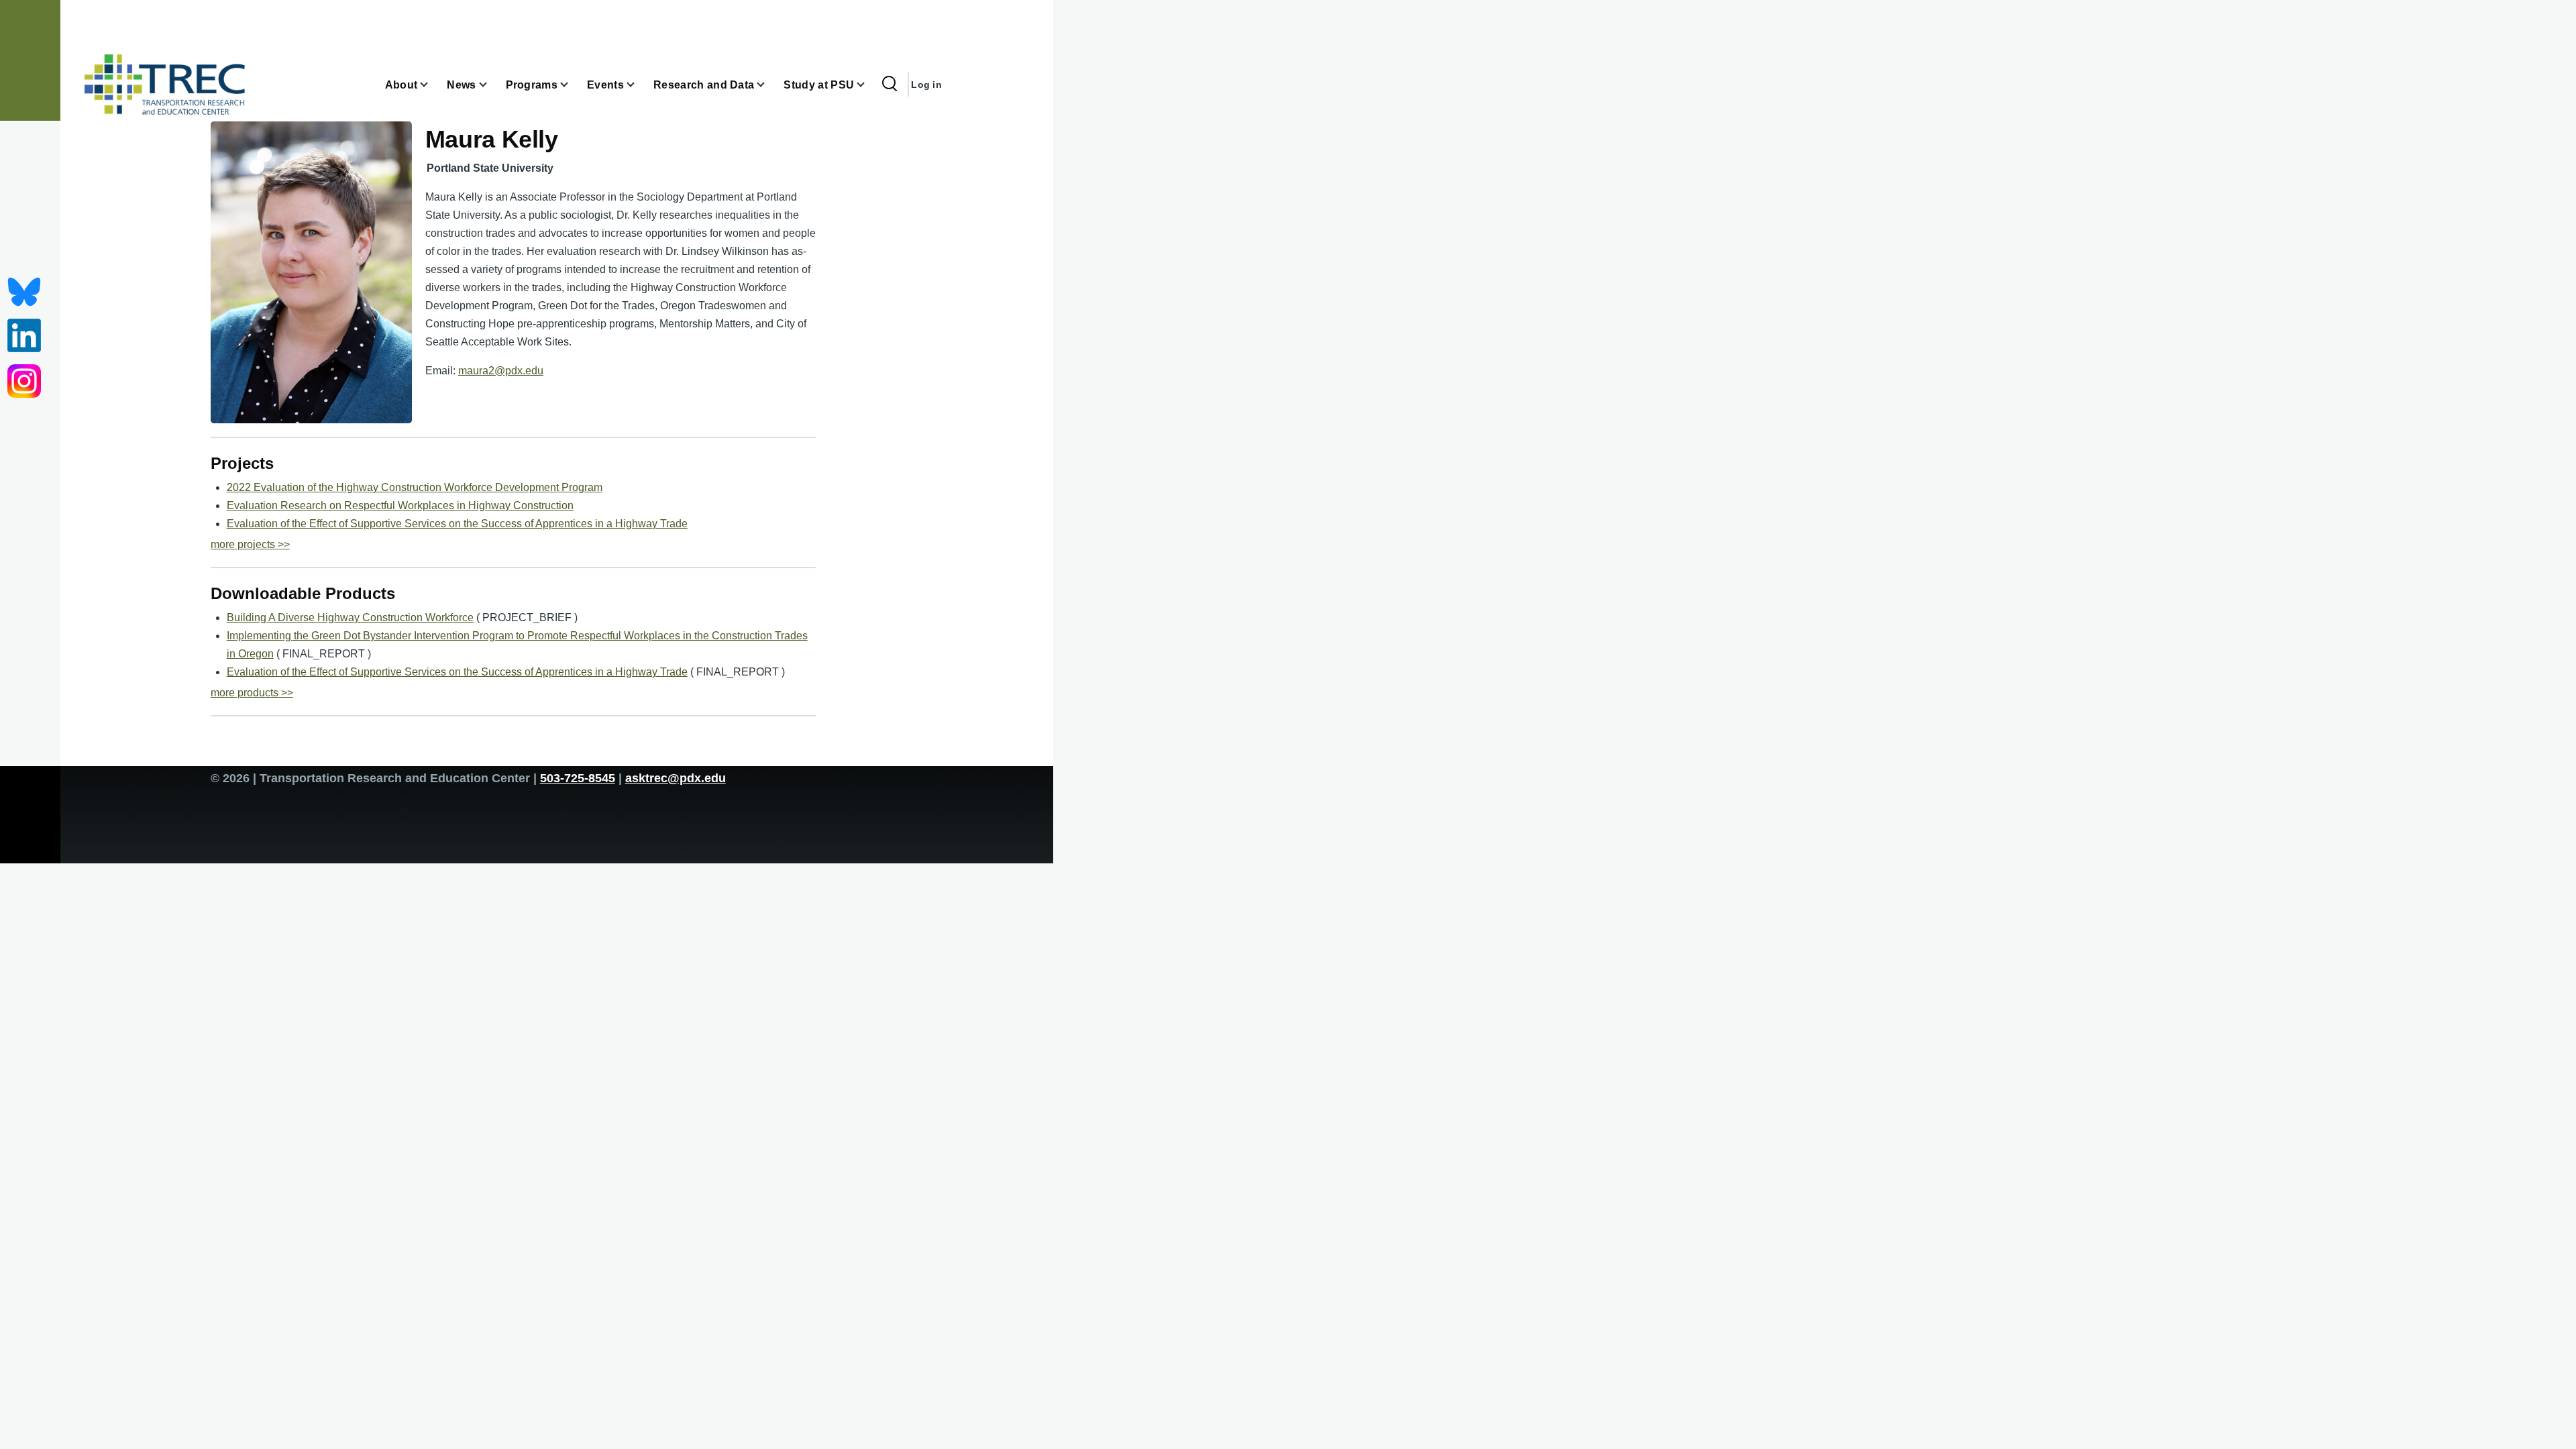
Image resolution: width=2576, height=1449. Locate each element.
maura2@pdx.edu (501, 371)
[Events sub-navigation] (639, 85)
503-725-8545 (578, 778)
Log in (926, 85)
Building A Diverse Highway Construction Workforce (350, 618)
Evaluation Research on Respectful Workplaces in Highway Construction (400, 505)
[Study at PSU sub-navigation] (869, 85)
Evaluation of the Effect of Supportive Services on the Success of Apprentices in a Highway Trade (457, 524)
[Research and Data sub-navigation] (769, 85)
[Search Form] (890, 85)
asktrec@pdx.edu (676, 778)
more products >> (252, 693)
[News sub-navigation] (491, 85)
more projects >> (250, 544)
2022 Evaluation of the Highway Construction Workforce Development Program (415, 487)
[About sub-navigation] (432, 85)
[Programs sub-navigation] (572, 85)
